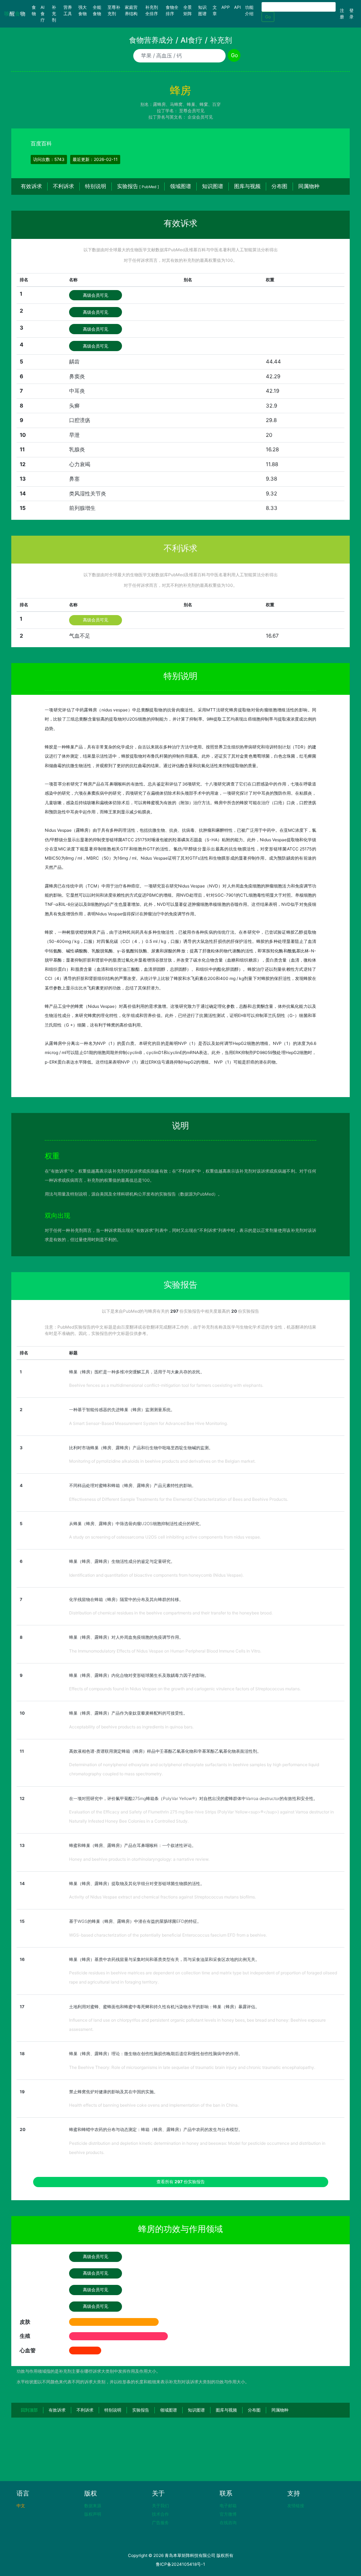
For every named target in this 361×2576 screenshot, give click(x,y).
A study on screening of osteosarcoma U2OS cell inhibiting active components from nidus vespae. (165, 1537)
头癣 (74, 406)
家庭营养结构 (131, 10)
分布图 (279, 186)
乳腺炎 (77, 449)
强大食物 (82, 10)
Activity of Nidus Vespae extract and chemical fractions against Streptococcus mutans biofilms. (163, 1897)
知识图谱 (202, 10)
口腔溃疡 (80, 420)
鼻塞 (74, 479)
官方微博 (228, 2514)
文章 (215, 10)
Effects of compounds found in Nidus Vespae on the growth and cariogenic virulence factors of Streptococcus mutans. (185, 1689)
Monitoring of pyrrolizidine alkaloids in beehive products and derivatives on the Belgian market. (162, 1461)
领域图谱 (180, 186)
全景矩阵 (188, 10)
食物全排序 (172, 10)
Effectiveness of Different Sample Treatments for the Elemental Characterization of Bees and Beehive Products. (179, 1499)
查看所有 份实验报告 (181, 2182)
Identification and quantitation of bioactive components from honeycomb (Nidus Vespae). (156, 1575)
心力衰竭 (80, 464)
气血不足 (80, 636)
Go (268, 17)
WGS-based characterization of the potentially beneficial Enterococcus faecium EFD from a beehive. (168, 1935)
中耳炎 (77, 391)
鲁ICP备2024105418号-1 (180, 2564)
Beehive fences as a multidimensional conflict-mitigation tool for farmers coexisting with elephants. (166, 1385)
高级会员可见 (96, 295)
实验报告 (138, 186)
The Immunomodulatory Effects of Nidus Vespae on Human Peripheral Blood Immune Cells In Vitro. (165, 1651)
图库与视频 (247, 186)
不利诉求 (63, 186)
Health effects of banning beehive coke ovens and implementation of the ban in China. (154, 2105)
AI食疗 (43, 14)
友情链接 (296, 2506)
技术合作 (160, 2514)
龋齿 (74, 362)
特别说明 (96, 186)
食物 (35, 10)
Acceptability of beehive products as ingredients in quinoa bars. (131, 1727)
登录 (351, 14)
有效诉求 (31, 186)
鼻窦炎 (77, 376)
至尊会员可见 (192, 111)
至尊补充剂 (114, 10)
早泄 (74, 435)
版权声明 (93, 2514)
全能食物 (97, 10)
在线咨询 (228, 2523)
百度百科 (41, 143)
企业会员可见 (200, 117)
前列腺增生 (82, 508)
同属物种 (309, 186)
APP (226, 7)
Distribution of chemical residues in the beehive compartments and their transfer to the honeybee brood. (171, 1613)
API (237, 7)
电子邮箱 (228, 2506)
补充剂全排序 (152, 10)
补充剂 (54, 14)
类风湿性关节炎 (88, 493)
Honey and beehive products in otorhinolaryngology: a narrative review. (139, 1859)
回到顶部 (29, 2410)
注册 (342, 14)
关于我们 (160, 2506)
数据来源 (93, 2506)
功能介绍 (249, 10)
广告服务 (160, 2523)
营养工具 (68, 10)
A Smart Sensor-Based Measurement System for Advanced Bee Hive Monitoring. (148, 1423)
